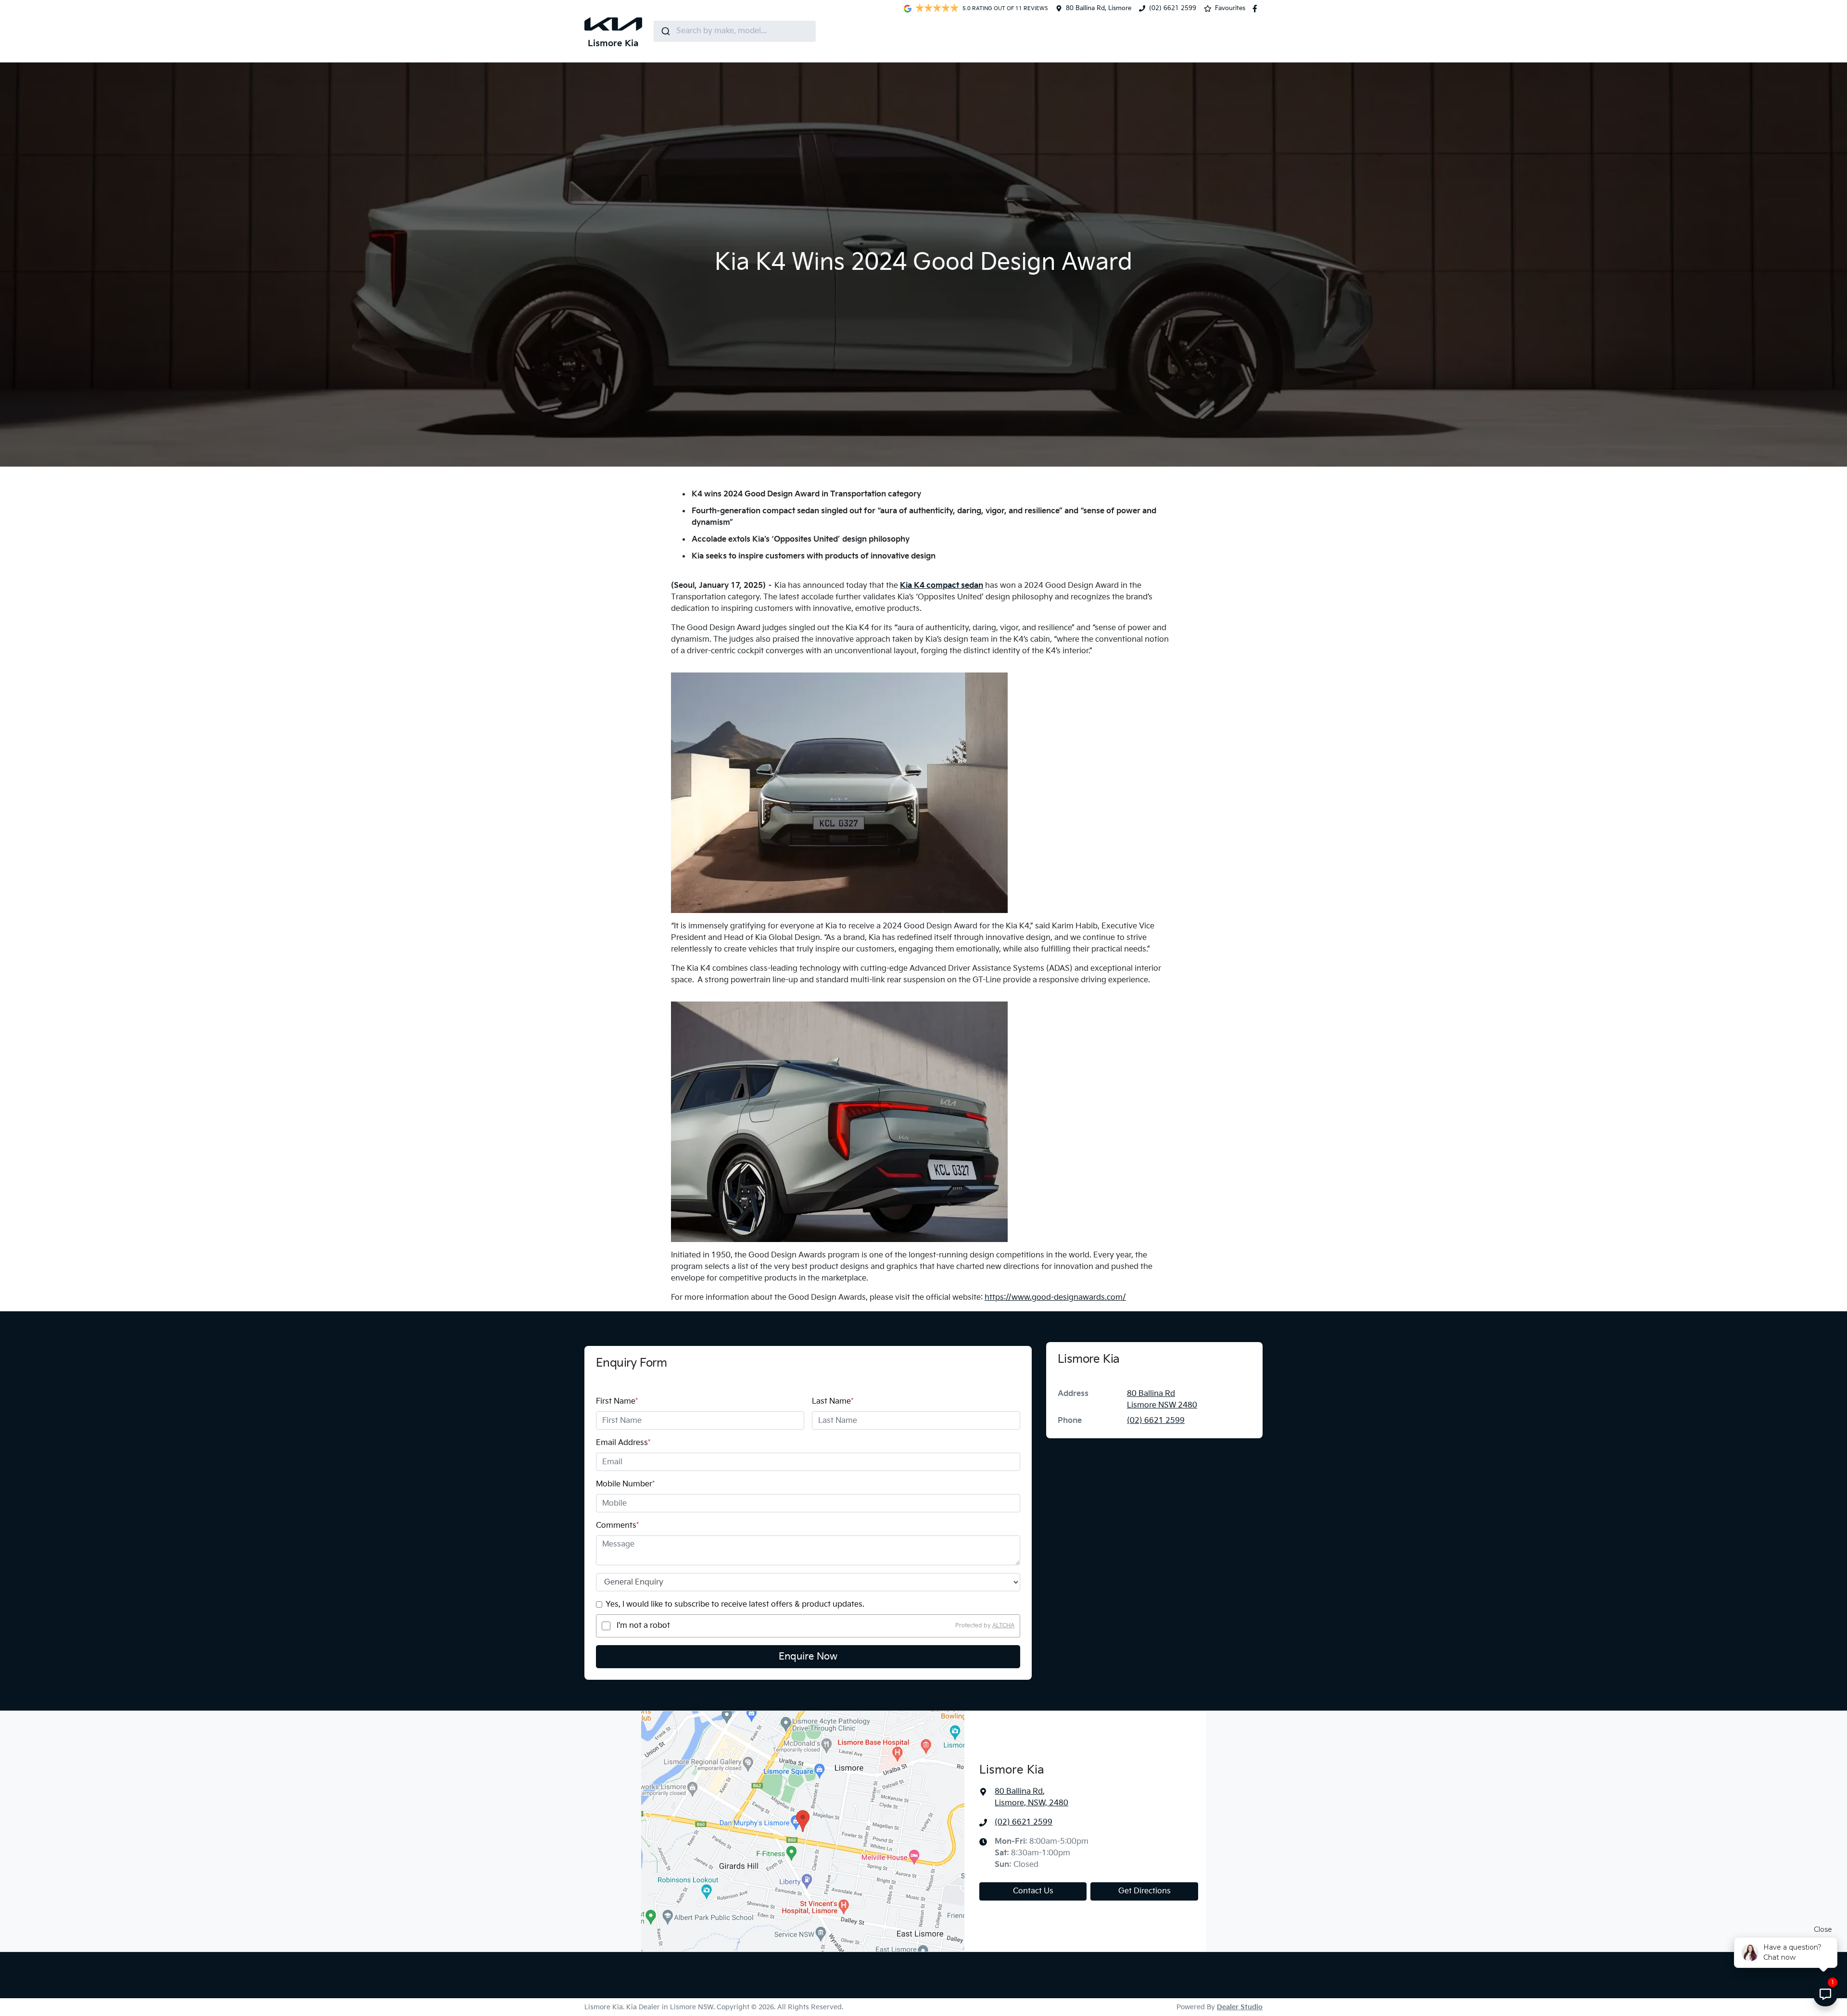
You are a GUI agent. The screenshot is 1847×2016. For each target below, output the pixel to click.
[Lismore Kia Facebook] (1257, 9)
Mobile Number (625, 1484)
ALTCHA (1003, 1626)
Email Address (623, 1443)
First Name (617, 1401)
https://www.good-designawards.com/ (1055, 1298)
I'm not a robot (643, 1626)
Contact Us (1033, 1891)
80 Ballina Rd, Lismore (1099, 8)
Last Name (833, 1401)
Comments (617, 1526)
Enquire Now (808, 1657)
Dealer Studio (1240, 2007)
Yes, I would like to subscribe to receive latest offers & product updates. (735, 1604)
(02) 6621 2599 (1173, 8)
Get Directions (1145, 1891)
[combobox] (735, 31)
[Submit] (665, 31)
